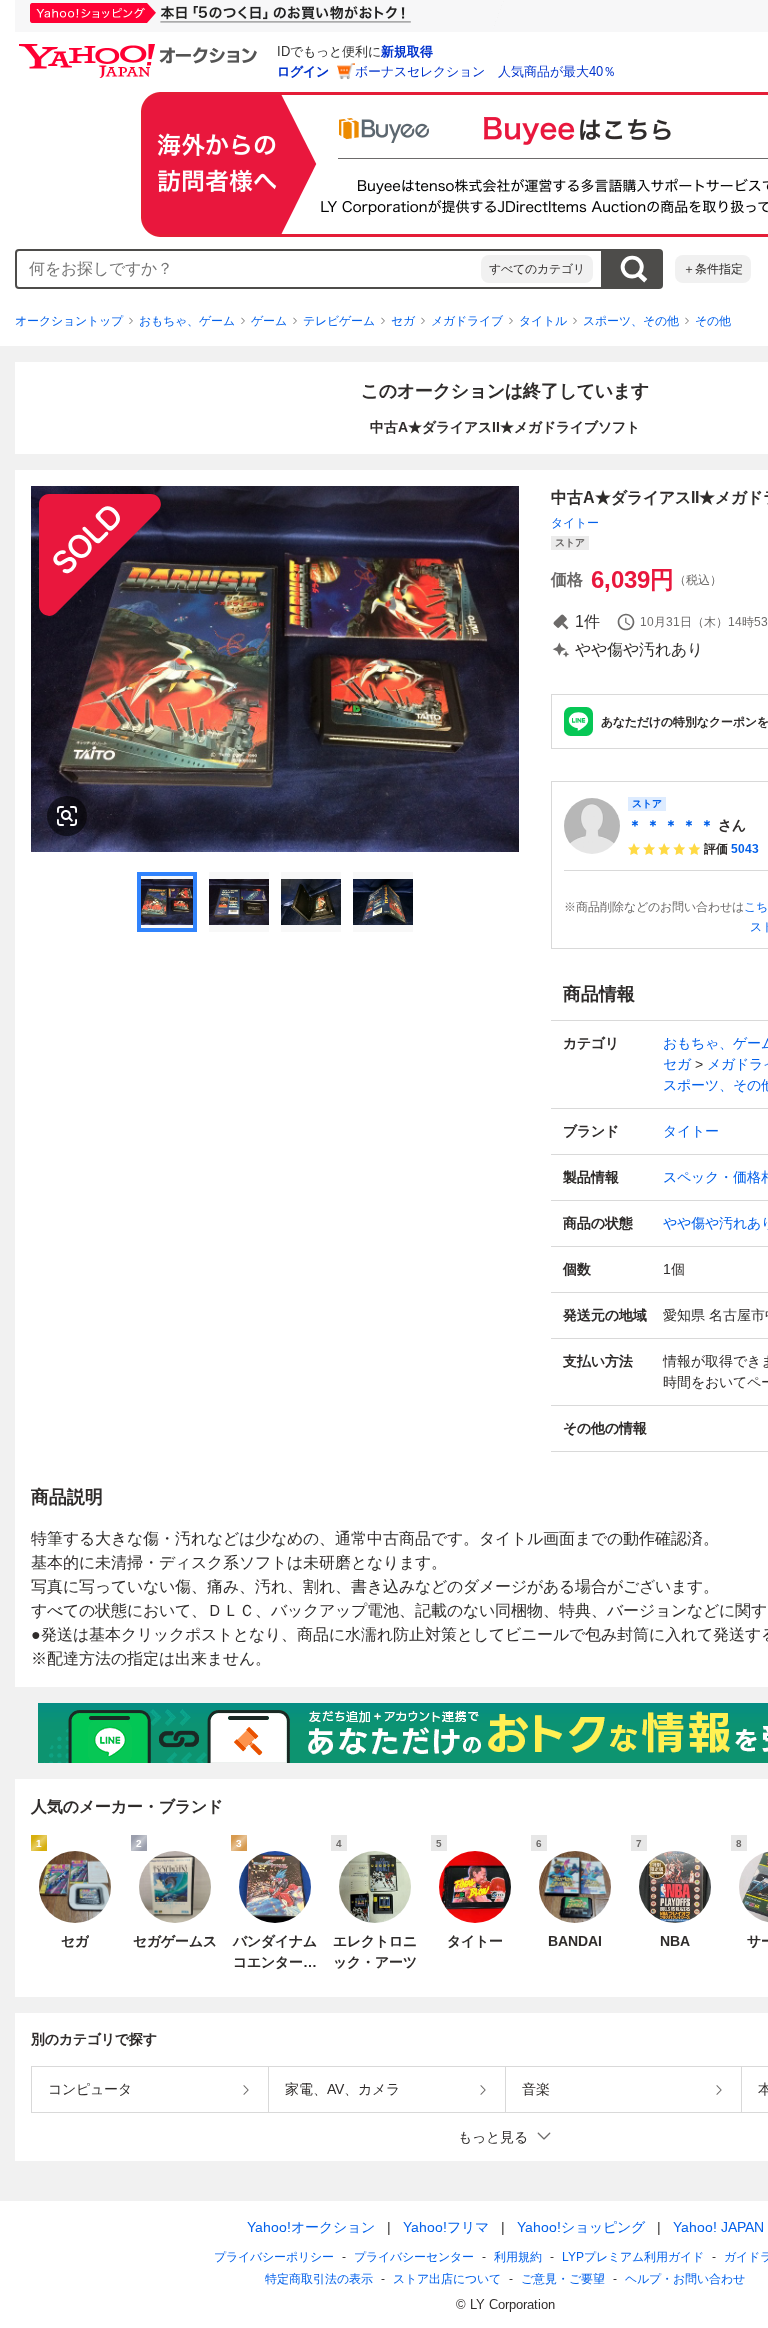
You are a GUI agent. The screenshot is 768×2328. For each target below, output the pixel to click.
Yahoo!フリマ (446, 2227)
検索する (633, 269)
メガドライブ (467, 321)
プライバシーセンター (414, 2257)
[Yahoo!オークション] (141, 49)
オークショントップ (69, 321)
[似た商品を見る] (67, 816)
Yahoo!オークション (311, 2227)
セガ (403, 321)
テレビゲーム (339, 321)
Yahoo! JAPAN (718, 2227)
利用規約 (518, 2257)
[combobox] (249, 269)
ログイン (303, 71)
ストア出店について (447, 2279)
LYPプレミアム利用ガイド (633, 2257)
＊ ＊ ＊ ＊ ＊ (671, 825)
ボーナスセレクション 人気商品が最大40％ (485, 71)
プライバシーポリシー (274, 2257)
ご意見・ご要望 (563, 2279)
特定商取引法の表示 (319, 2279)
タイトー (575, 523)
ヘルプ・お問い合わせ (685, 2279)
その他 (713, 321)
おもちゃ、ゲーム (187, 321)
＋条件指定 (713, 269)
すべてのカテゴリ (537, 269)
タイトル (543, 321)
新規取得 (407, 51)
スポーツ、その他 (631, 321)
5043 (745, 849)
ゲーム (269, 321)
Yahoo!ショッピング (581, 2227)
